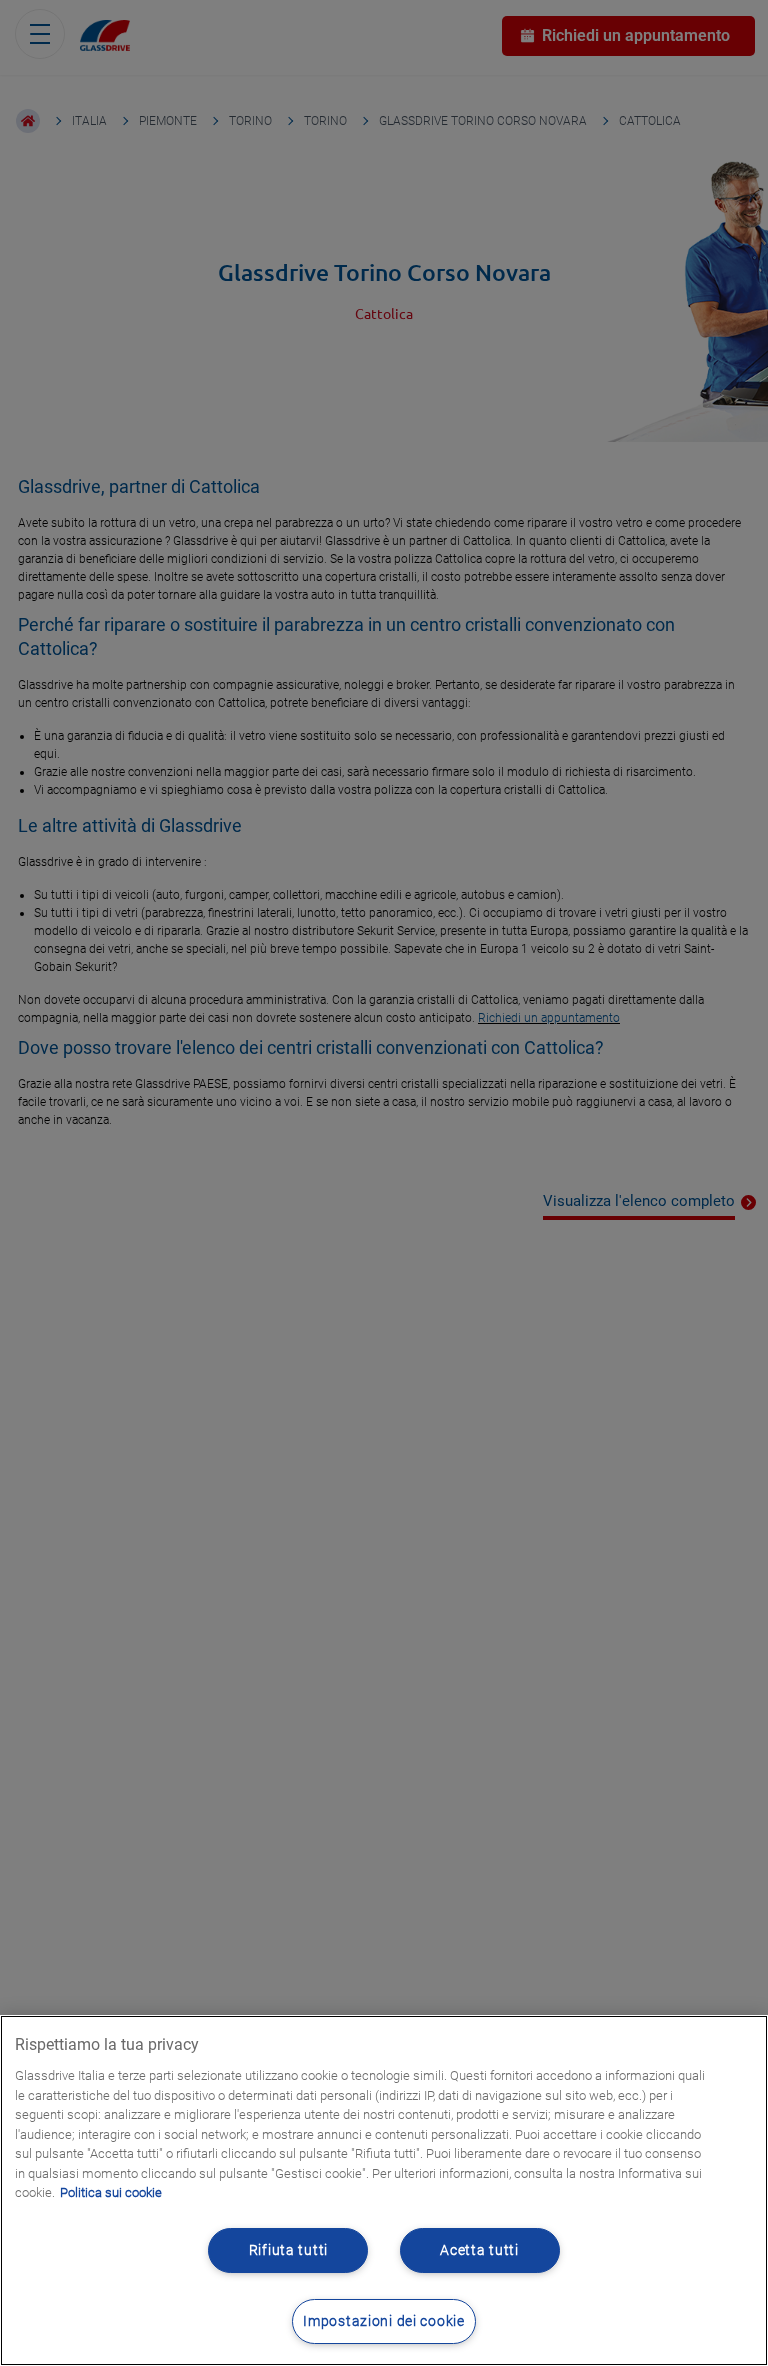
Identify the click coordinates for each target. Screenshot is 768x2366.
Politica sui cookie (111, 2192)
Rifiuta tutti (288, 2250)
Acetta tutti (479, 2250)
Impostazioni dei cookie (384, 2321)
